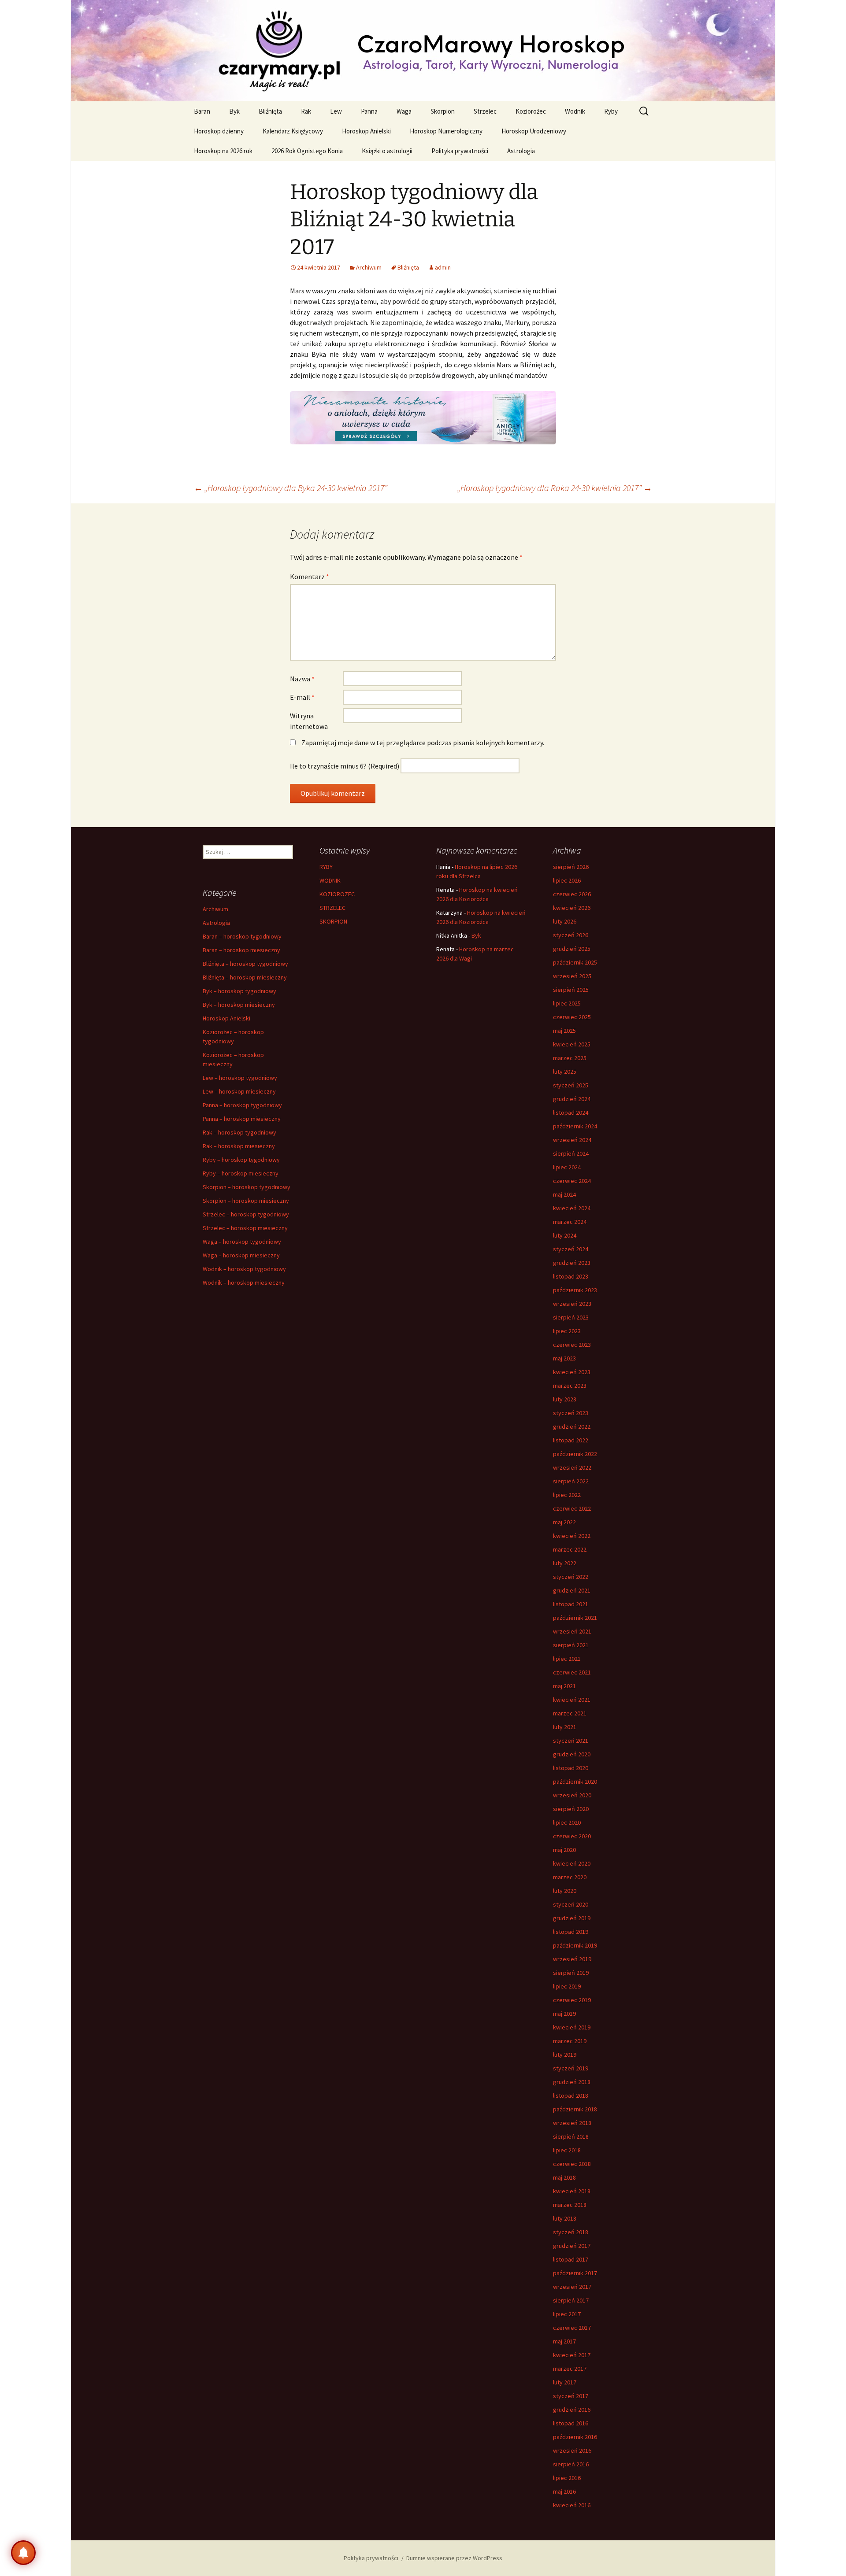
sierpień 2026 (571, 867)
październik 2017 (575, 2273)
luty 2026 (565, 921)
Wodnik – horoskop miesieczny (244, 1282)
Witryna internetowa (309, 721)
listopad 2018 (571, 2096)
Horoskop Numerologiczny (446, 131)
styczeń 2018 (571, 2232)
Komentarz (310, 577)
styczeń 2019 (571, 2068)
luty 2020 (565, 1891)
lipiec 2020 (567, 1822)
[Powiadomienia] (23, 2553)
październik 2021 (575, 1618)
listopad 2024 (571, 1112)
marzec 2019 (570, 2041)
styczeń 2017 (571, 2396)
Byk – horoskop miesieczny (239, 1005)
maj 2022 (564, 1522)
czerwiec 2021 (572, 1672)
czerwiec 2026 (572, 894)
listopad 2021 (571, 1604)
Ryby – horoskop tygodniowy (241, 1160)
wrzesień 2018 (572, 2123)
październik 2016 (575, 2437)
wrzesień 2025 (572, 976)
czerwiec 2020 (572, 1836)
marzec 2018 (570, 2205)
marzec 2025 (570, 1058)
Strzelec (485, 111)
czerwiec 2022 (572, 1508)
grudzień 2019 (572, 1918)
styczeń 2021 (571, 1741)
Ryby (611, 111)
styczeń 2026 (571, 935)
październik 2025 (575, 962)
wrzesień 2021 (572, 1631)
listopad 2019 (571, 1932)
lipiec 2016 (567, 2478)
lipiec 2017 (567, 2314)
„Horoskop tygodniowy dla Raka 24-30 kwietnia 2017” (555, 488)
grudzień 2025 (572, 949)
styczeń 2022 (571, 1577)
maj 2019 (564, 2014)
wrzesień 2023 (572, 1304)
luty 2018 (565, 2218)
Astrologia (521, 151)
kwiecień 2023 (572, 1372)
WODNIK (330, 880)
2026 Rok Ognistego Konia (307, 151)
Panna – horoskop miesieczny (242, 1119)
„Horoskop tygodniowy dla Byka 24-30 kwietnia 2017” (291, 488)
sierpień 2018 (571, 2136)
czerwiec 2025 (572, 1017)
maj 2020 (564, 1850)
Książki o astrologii (387, 151)
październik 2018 (575, 2109)
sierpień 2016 (571, 2464)
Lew (336, 111)
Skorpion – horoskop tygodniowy (247, 1187)
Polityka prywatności (460, 151)
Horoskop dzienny (219, 131)
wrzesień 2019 (572, 1959)
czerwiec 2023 (572, 1345)
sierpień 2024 (571, 1153)
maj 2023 (564, 1358)
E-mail (302, 697)
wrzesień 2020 (572, 1795)
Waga (404, 111)
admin (443, 267)
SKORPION (333, 921)
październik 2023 (575, 1290)
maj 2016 (564, 2491)
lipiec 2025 (567, 1003)
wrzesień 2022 (572, 1467)
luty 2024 (565, 1235)
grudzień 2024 (572, 1099)
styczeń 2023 (571, 1413)
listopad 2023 (571, 1276)
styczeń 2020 (571, 1904)
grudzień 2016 (572, 2410)
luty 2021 (565, 1727)
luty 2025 (565, 1072)
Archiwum (369, 267)
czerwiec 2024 (572, 1181)
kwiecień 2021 (572, 1700)
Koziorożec (531, 111)
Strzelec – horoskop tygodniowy (246, 1214)
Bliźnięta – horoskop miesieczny (245, 977)
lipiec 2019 (567, 1986)
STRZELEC (332, 908)
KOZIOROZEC (337, 894)
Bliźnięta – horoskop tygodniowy (245, 964)
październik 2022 (575, 1454)
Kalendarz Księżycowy (293, 131)
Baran (202, 111)
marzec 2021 (570, 1713)
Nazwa (302, 679)
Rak (306, 111)
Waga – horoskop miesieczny (241, 1255)
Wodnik (575, 111)
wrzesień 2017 (572, 2287)
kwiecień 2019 (572, 2027)
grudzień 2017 (572, 2246)
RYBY (326, 867)
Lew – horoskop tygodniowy (240, 1078)
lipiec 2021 (567, 1659)
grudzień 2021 (572, 1590)
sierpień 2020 (571, 1809)
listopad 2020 (571, 1768)
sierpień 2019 (571, 1973)
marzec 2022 (570, 1549)
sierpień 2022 (571, 1481)
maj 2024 (564, 1194)
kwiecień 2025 (572, 1044)
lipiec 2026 (567, 880)
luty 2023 (565, 1399)
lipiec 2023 (567, 1331)
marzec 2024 (570, 1222)
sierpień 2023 (571, 1317)
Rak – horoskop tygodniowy (239, 1132)
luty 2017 (565, 2382)
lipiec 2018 (567, 2150)
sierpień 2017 (571, 2300)
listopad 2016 (571, 2423)
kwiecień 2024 (572, 1208)
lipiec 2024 (567, 1167)
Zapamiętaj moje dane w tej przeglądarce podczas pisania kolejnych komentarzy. (423, 743)
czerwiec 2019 (572, 2000)
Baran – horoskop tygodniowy (242, 936)
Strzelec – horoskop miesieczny (245, 1228)
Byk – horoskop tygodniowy (239, 991)
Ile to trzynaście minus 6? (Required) (345, 766)
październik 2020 (575, 1781)
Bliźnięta (270, 111)
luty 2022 (565, 1563)
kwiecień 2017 (572, 2355)
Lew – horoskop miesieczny (239, 1091)
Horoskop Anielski (366, 131)
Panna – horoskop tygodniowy (242, 1105)
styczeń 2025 (571, 1085)
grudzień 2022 (572, 1427)
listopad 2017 (571, 2259)
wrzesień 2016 (572, 2450)
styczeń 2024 (571, 1249)
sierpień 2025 (571, 990)
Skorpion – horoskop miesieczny (246, 1201)
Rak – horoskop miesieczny (239, 1146)
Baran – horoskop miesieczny (241, 950)
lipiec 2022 (567, 1495)
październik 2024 (575, 1126)
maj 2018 (564, 2177)
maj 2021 (564, 1686)
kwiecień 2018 (572, 2191)
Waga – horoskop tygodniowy (242, 1242)
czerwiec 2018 (572, 2164)
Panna (369, 111)
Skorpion (443, 111)
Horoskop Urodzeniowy (534, 131)
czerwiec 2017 (572, 2328)
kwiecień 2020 (572, 1863)
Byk (234, 111)
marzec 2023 (570, 1386)
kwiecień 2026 (572, 908)
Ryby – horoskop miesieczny (241, 1173)
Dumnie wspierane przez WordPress (454, 2558)
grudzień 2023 (572, 1263)
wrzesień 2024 (572, 1140)
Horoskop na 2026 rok (223, 151)
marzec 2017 (570, 2369)
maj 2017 (564, 2341)
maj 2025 (564, 1031)
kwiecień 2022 (572, 1536)
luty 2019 (565, 2055)
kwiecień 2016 (572, 2505)
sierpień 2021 (571, 1645)
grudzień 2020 (572, 1754)
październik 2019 (575, 1945)
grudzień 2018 (572, 2082)
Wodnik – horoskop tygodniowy (244, 1269)
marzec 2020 (570, 1877)
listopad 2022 (571, 1440)
